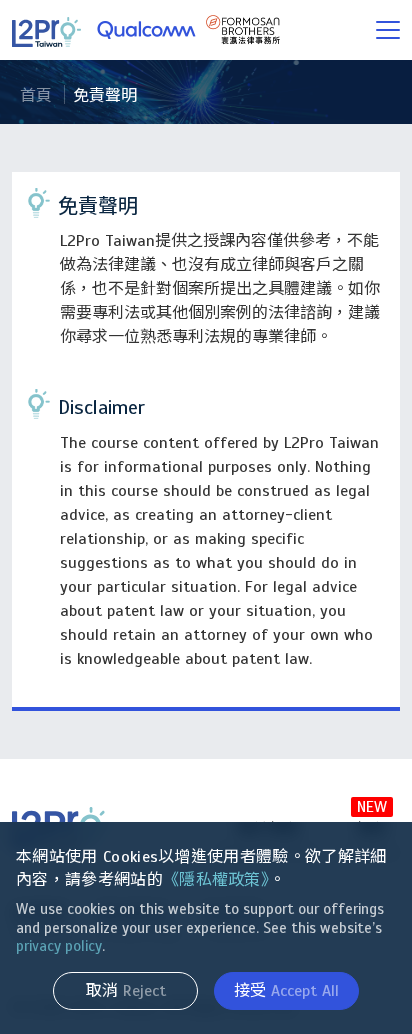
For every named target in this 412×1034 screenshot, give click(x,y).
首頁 (36, 96)
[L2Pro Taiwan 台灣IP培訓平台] (146, 30)
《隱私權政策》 (216, 880)
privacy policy (59, 946)
